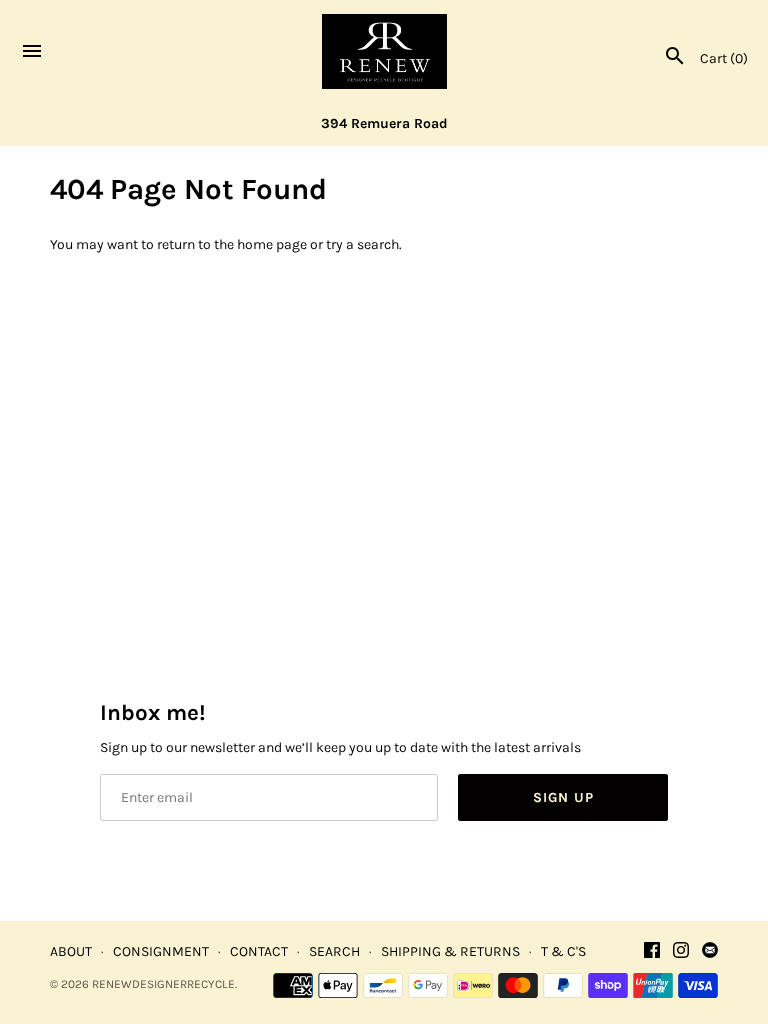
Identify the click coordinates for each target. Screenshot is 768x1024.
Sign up (563, 797)
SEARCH (334, 951)
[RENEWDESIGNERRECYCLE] (384, 51)
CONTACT (259, 951)
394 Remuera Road (384, 123)
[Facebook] (652, 951)
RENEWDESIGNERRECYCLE (163, 984)
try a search (362, 244)
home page (272, 244)
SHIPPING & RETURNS (450, 951)
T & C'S (563, 951)
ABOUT (71, 951)
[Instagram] (681, 951)
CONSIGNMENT (161, 951)
